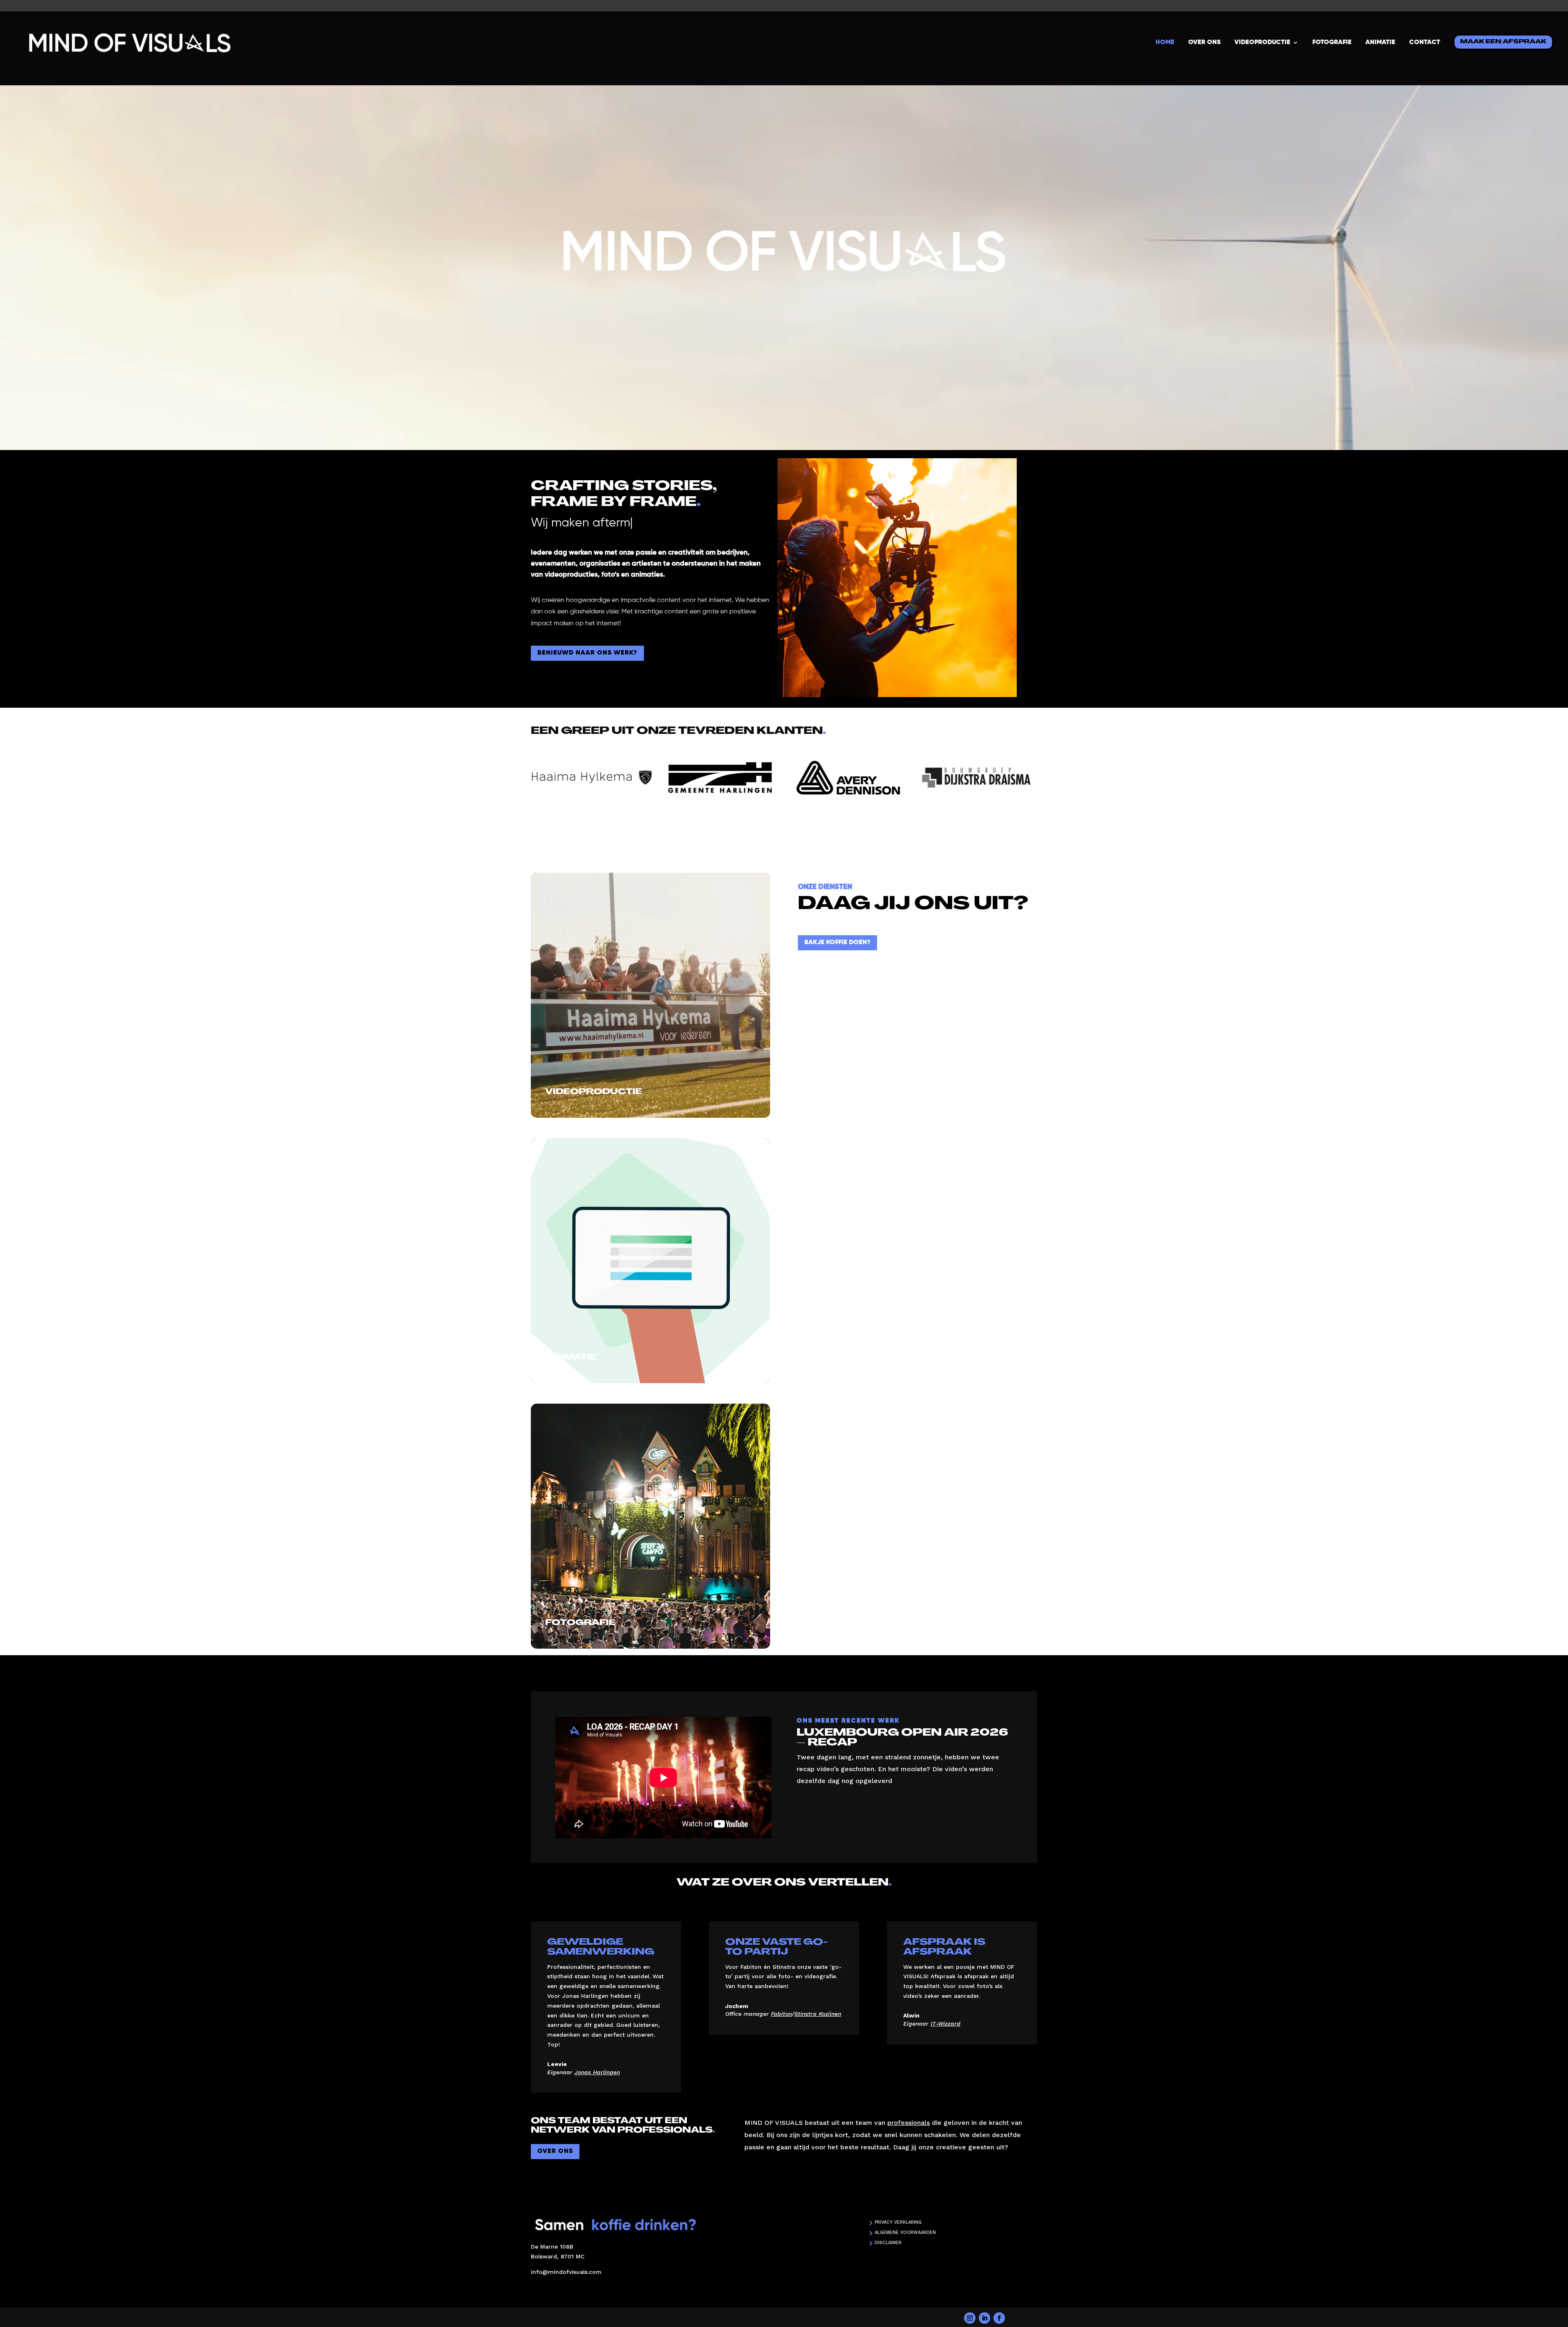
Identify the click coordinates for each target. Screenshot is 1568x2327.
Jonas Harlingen (597, 2072)
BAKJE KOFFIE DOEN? (837, 943)
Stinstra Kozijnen (818, 2014)
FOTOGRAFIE (1332, 42)
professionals (909, 2123)
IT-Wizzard (945, 2024)
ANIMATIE (1380, 42)
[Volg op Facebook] (999, 2318)
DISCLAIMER (888, 2243)
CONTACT (1425, 42)
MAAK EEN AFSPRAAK (1503, 42)
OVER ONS (1204, 42)
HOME (1165, 42)
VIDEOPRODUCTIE (1262, 42)
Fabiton (781, 2014)
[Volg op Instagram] (970, 2318)
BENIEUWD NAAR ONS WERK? (587, 653)
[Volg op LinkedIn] (984, 2318)
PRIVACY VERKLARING (898, 2222)
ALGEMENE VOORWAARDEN (905, 2232)
